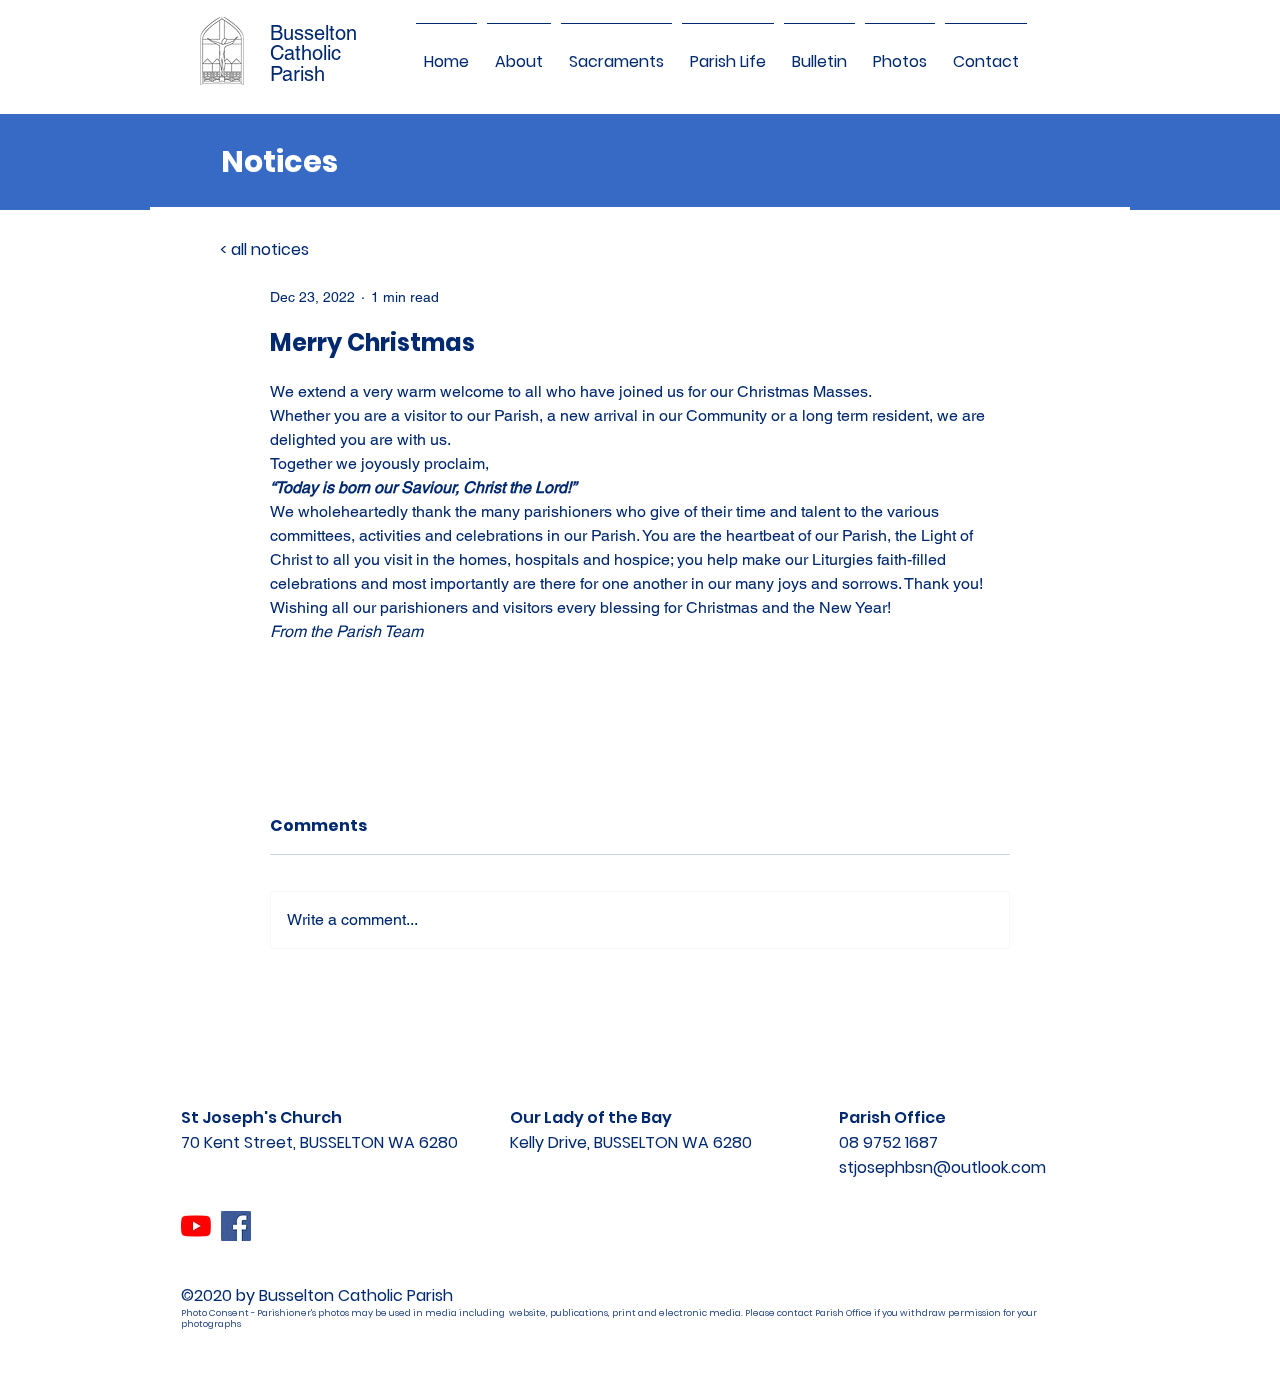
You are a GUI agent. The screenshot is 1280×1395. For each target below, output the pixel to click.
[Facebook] (236, 1226)
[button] (519, 53)
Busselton (313, 33)
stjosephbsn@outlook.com (942, 1167)
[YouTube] (196, 1226)
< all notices (264, 249)
